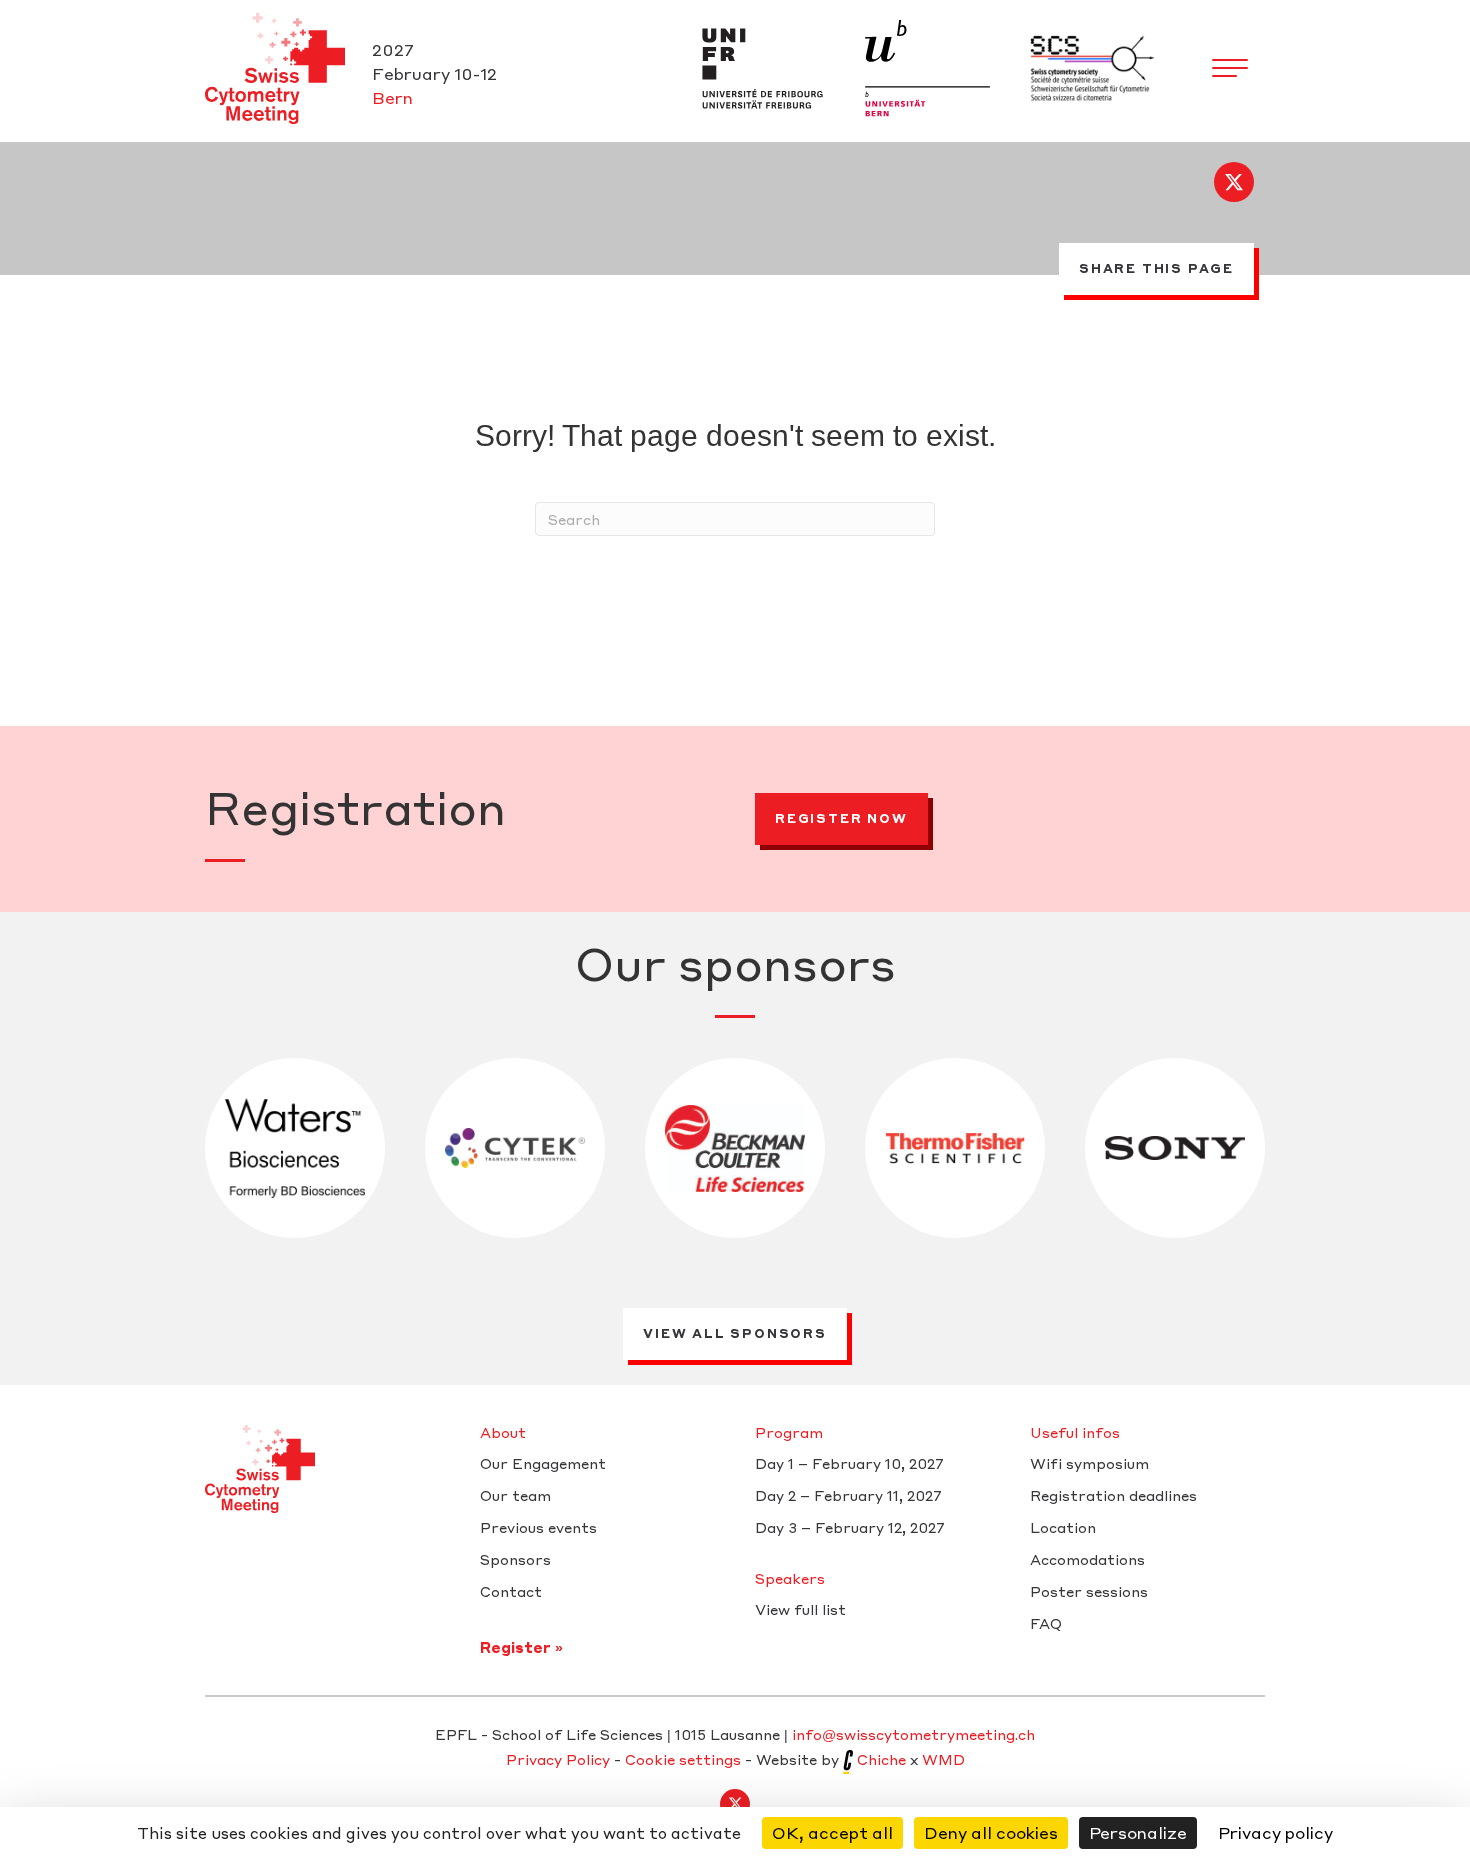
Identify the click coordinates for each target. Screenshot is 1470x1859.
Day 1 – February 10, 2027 (849, 1464)
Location (1063, 1528)
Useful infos (1075, 1433)
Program (789, 1433)
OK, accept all (832, 1832)
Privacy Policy (558, 1759)
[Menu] (1230, 69)
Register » (521, 1647)
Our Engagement (543, 1464)
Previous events (538, 1528)
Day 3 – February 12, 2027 (850, 1528)
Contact (511, 1592)
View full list (800, 1610)
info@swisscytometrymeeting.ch (913, 1734)
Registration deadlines (1113, 1496)
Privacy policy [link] (1275, 1832)
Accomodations (1087, 1560)
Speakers (790, 1579)
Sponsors (515, 1560)
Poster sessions (1089, 1592)
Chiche (881, 1759)
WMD (943, 1759)
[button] (1234, 182)
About (503, 1433)
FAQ (1046, 1624)
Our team (515, 1496)
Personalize (1138, 1832)
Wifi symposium (1089, 1464)
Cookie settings (683, 1759)
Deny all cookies (991, 1832)
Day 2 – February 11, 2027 (848, 1496)
